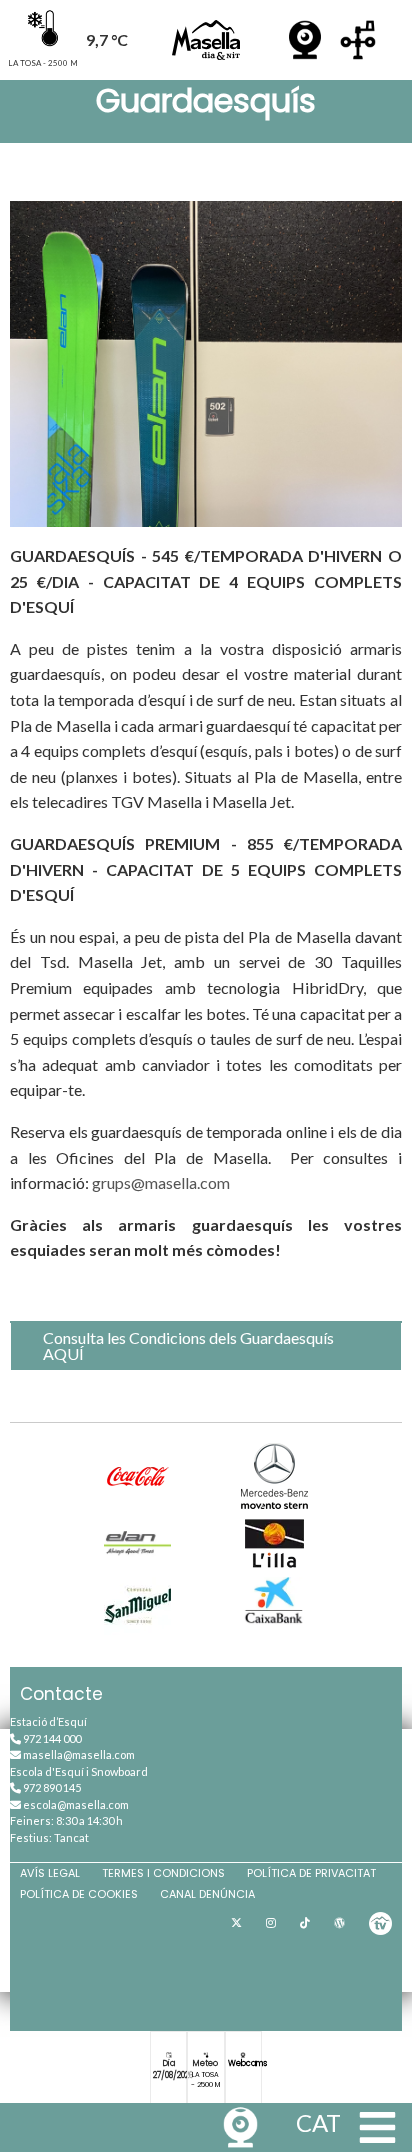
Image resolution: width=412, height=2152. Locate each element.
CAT (318, 2122)
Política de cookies (79, 1894)
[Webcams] (305, 40)
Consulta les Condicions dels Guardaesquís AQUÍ (188, 1345)
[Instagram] (271, 1923)
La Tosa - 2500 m (205, 2079)
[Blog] (339, 1923)
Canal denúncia (207, 1894)
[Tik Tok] (305, 1923)
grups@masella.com (161, 1182)
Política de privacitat (311, 1873)
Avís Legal (50, 1873)
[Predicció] (358, 40)
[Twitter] (236, 1923)
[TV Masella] (380, 1923)
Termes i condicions (163, 1873)
